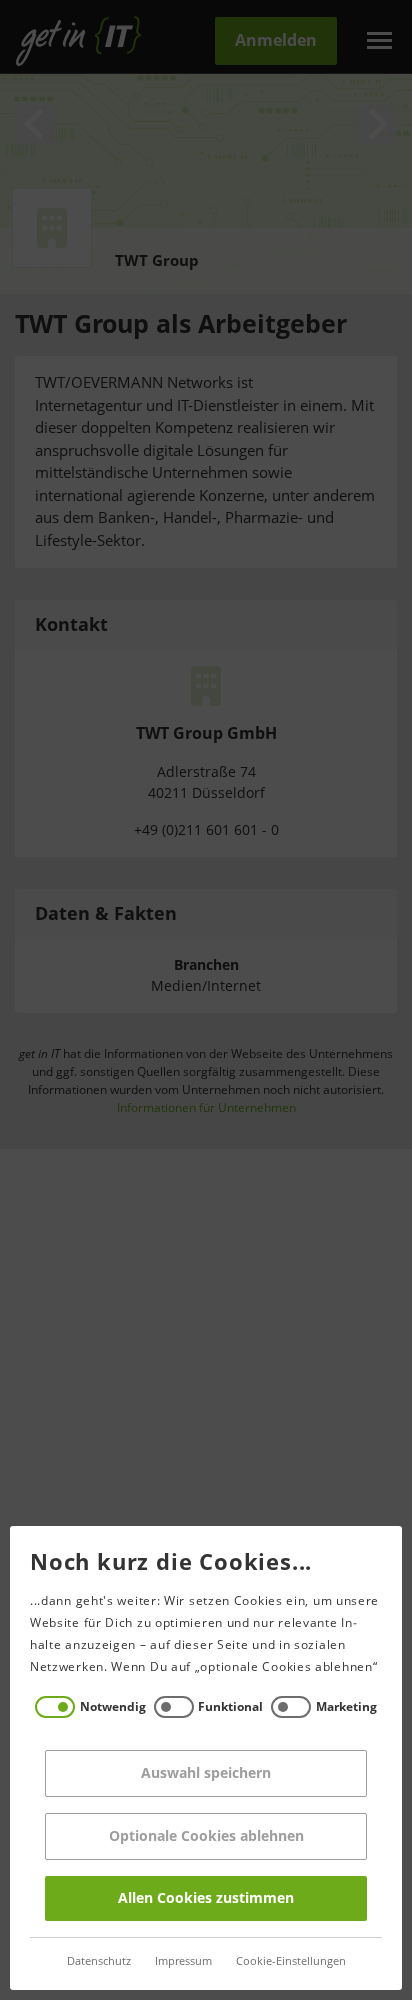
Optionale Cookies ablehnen (206, 1836)
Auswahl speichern (206, 1773)
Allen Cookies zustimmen (206, 1898)
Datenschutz (99, 1961)
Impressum (183, 1961)
